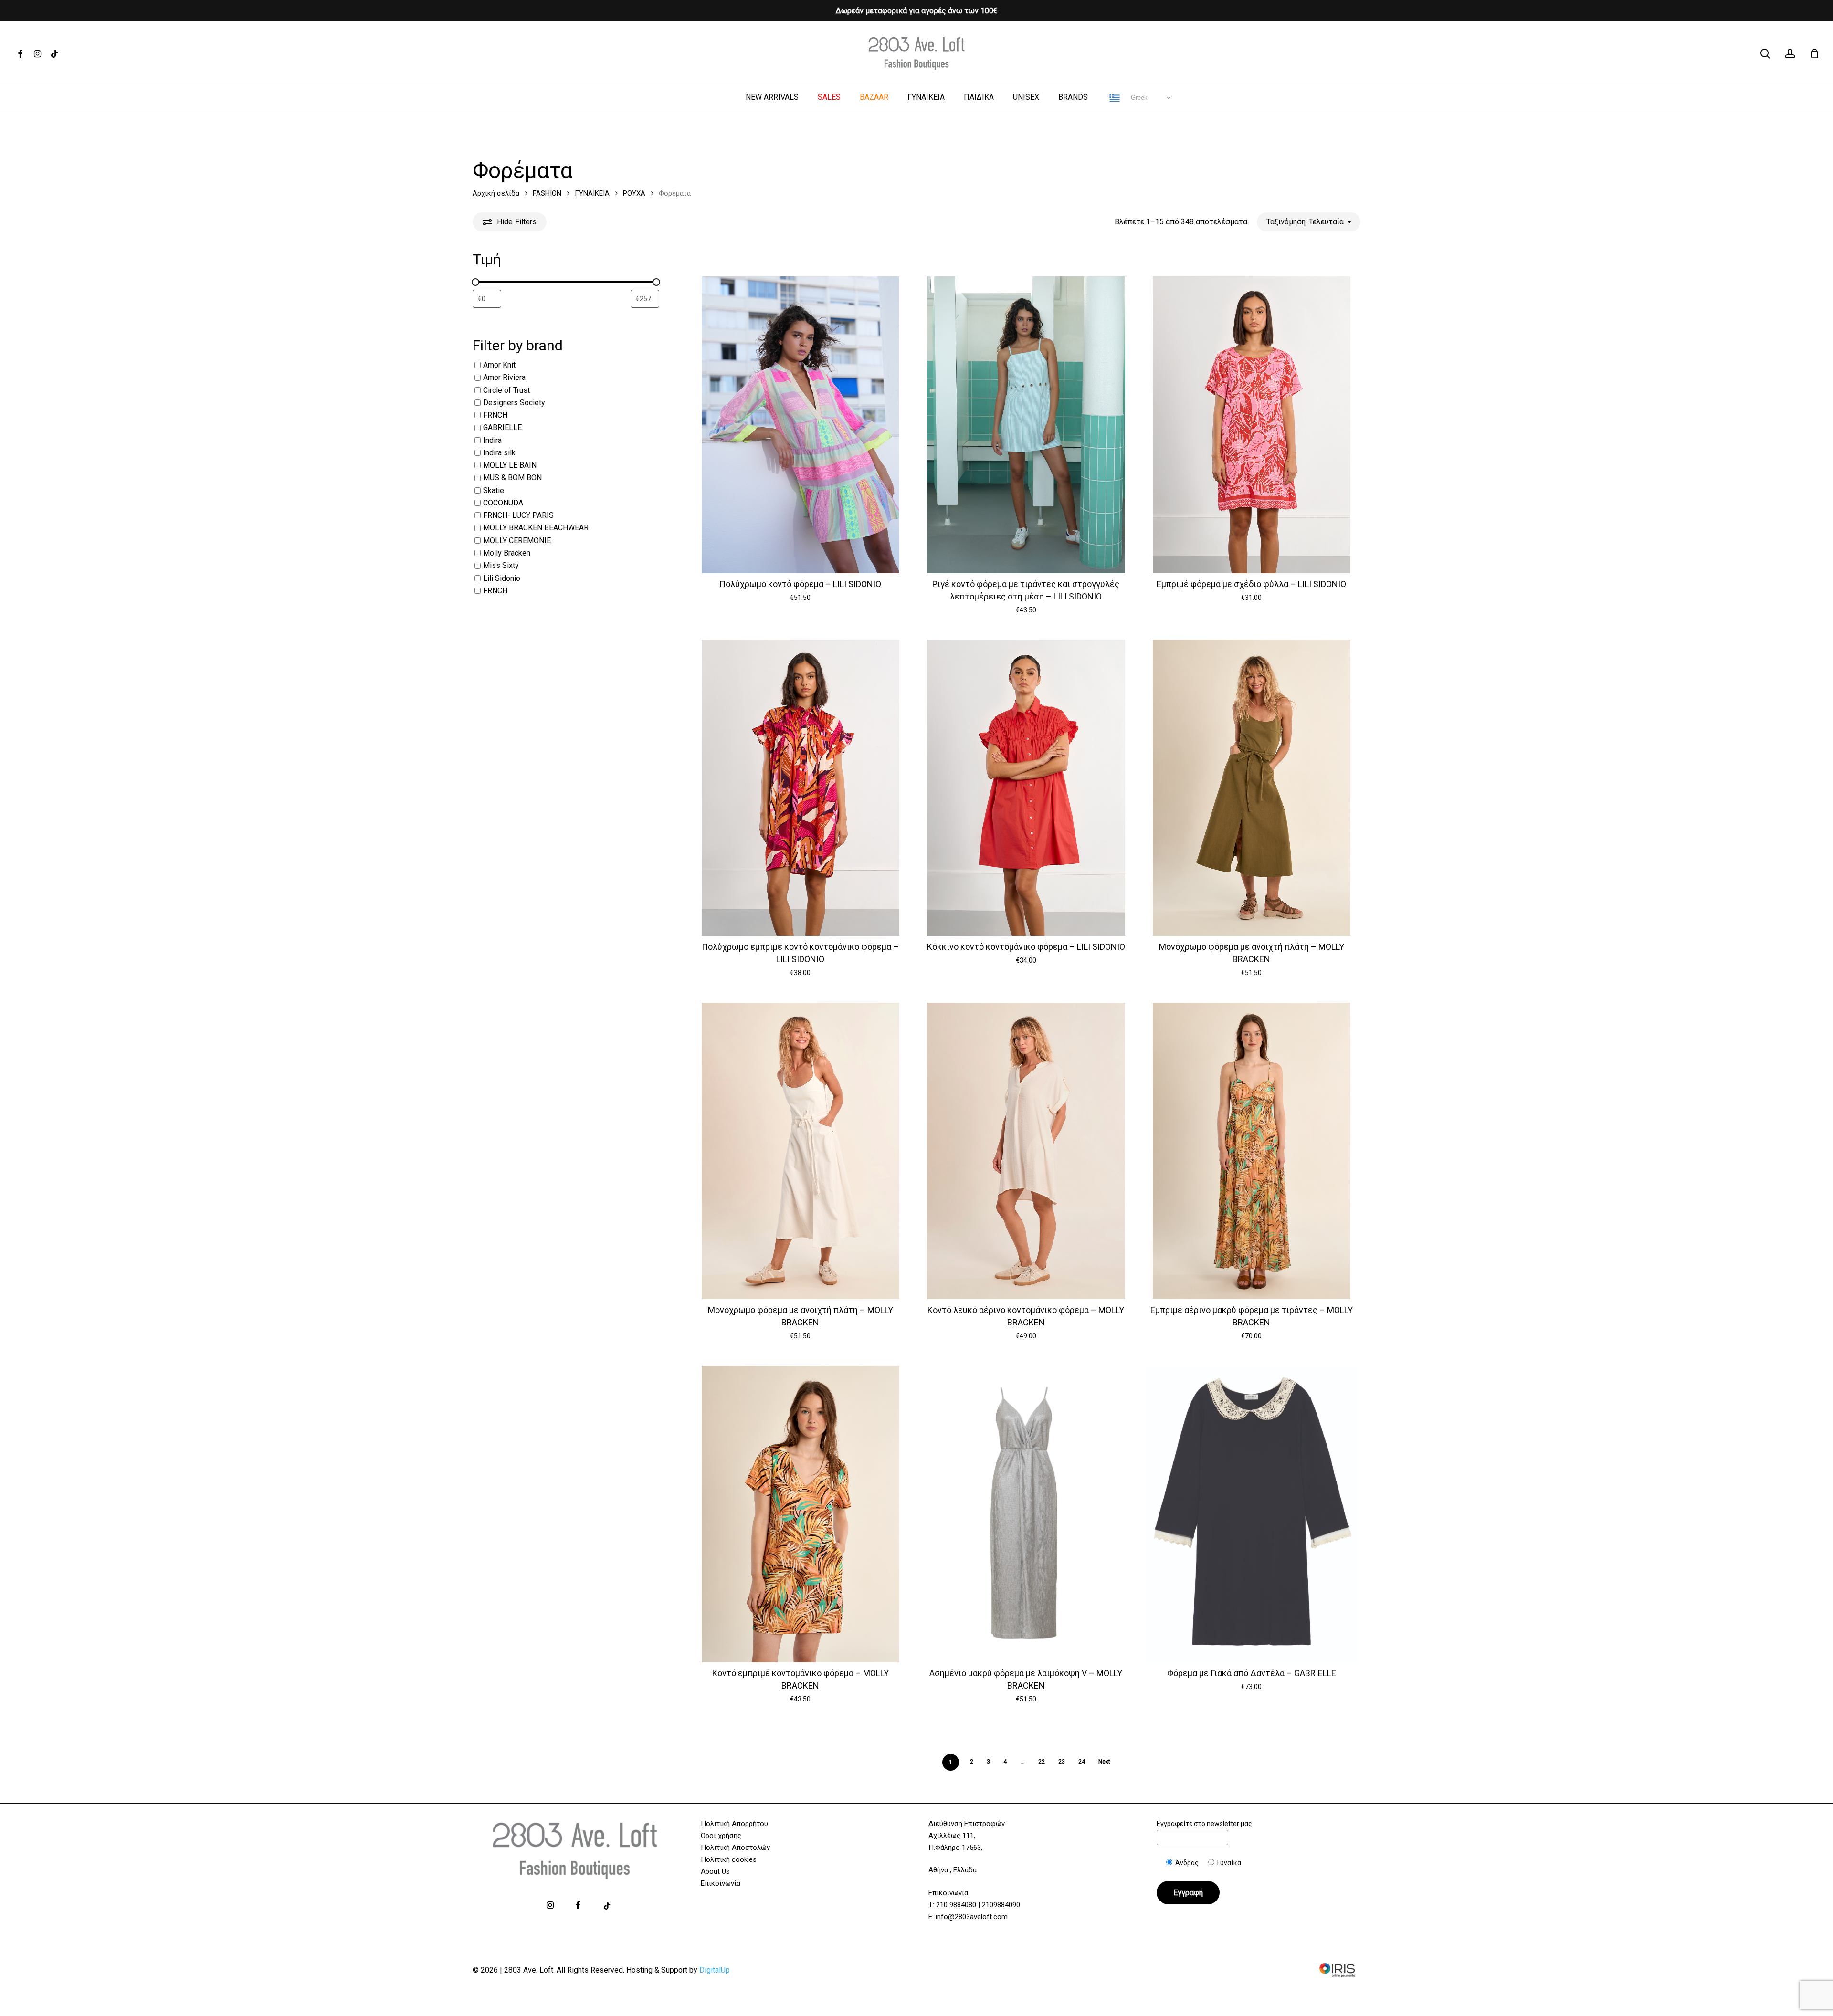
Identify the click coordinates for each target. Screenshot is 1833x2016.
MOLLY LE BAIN (510, 465)
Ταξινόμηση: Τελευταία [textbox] (1305, 222)
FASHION (547, 193)
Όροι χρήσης (721, 1836)
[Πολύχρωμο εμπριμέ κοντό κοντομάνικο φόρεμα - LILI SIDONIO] (801, 788)
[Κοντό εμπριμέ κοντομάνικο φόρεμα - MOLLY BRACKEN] (801, 1514)
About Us (715, 1871)
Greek (1138, 98)
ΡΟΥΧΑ (634, 193)
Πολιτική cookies (729, 1859)
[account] (1790, 54)
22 (1042, 1762)
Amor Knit (499, 365)
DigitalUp (715, 1970)
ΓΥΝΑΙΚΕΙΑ (592, 193)
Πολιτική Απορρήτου (734, 1824)
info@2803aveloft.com (972, 1917)
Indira (492, 440)
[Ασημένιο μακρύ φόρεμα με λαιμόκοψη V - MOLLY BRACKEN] (1026, 1514)
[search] (1765, 54)
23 (1062, 1762)
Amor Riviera (504, 378)
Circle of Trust (506, 390)
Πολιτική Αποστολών (735, 1848)
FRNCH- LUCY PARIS (518, 515)
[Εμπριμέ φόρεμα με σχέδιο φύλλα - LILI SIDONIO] (1252, 425)
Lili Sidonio (502, 578)
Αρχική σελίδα (496, 193)
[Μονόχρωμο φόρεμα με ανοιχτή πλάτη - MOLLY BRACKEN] (1252, 788)
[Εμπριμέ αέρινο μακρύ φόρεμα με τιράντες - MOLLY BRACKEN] (1252, 1151)
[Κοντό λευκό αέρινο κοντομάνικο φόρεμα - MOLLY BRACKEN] (1026, 1151)
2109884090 (1001, 1905)
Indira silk (499, 453)
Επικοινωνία (721, 1883)
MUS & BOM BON (512, 478)
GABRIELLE (502, 428)
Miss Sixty (501, 566)
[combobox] (1309, 222)
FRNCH (495, 415)
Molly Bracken (507, 553)
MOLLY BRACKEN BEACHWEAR (536, 528)
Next (1104, 1762)
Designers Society (514, 403)
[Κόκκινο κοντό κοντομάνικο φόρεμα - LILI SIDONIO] (1026, 788)
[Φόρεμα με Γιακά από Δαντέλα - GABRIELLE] (1252, 1514)
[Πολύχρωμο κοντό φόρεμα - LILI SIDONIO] (801, 425)
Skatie (494, 490)
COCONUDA (503, 503)
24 (1082, 1762)
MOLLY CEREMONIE (517, 541)
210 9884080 (956, 1905)
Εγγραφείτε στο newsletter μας (1204, 1824)
